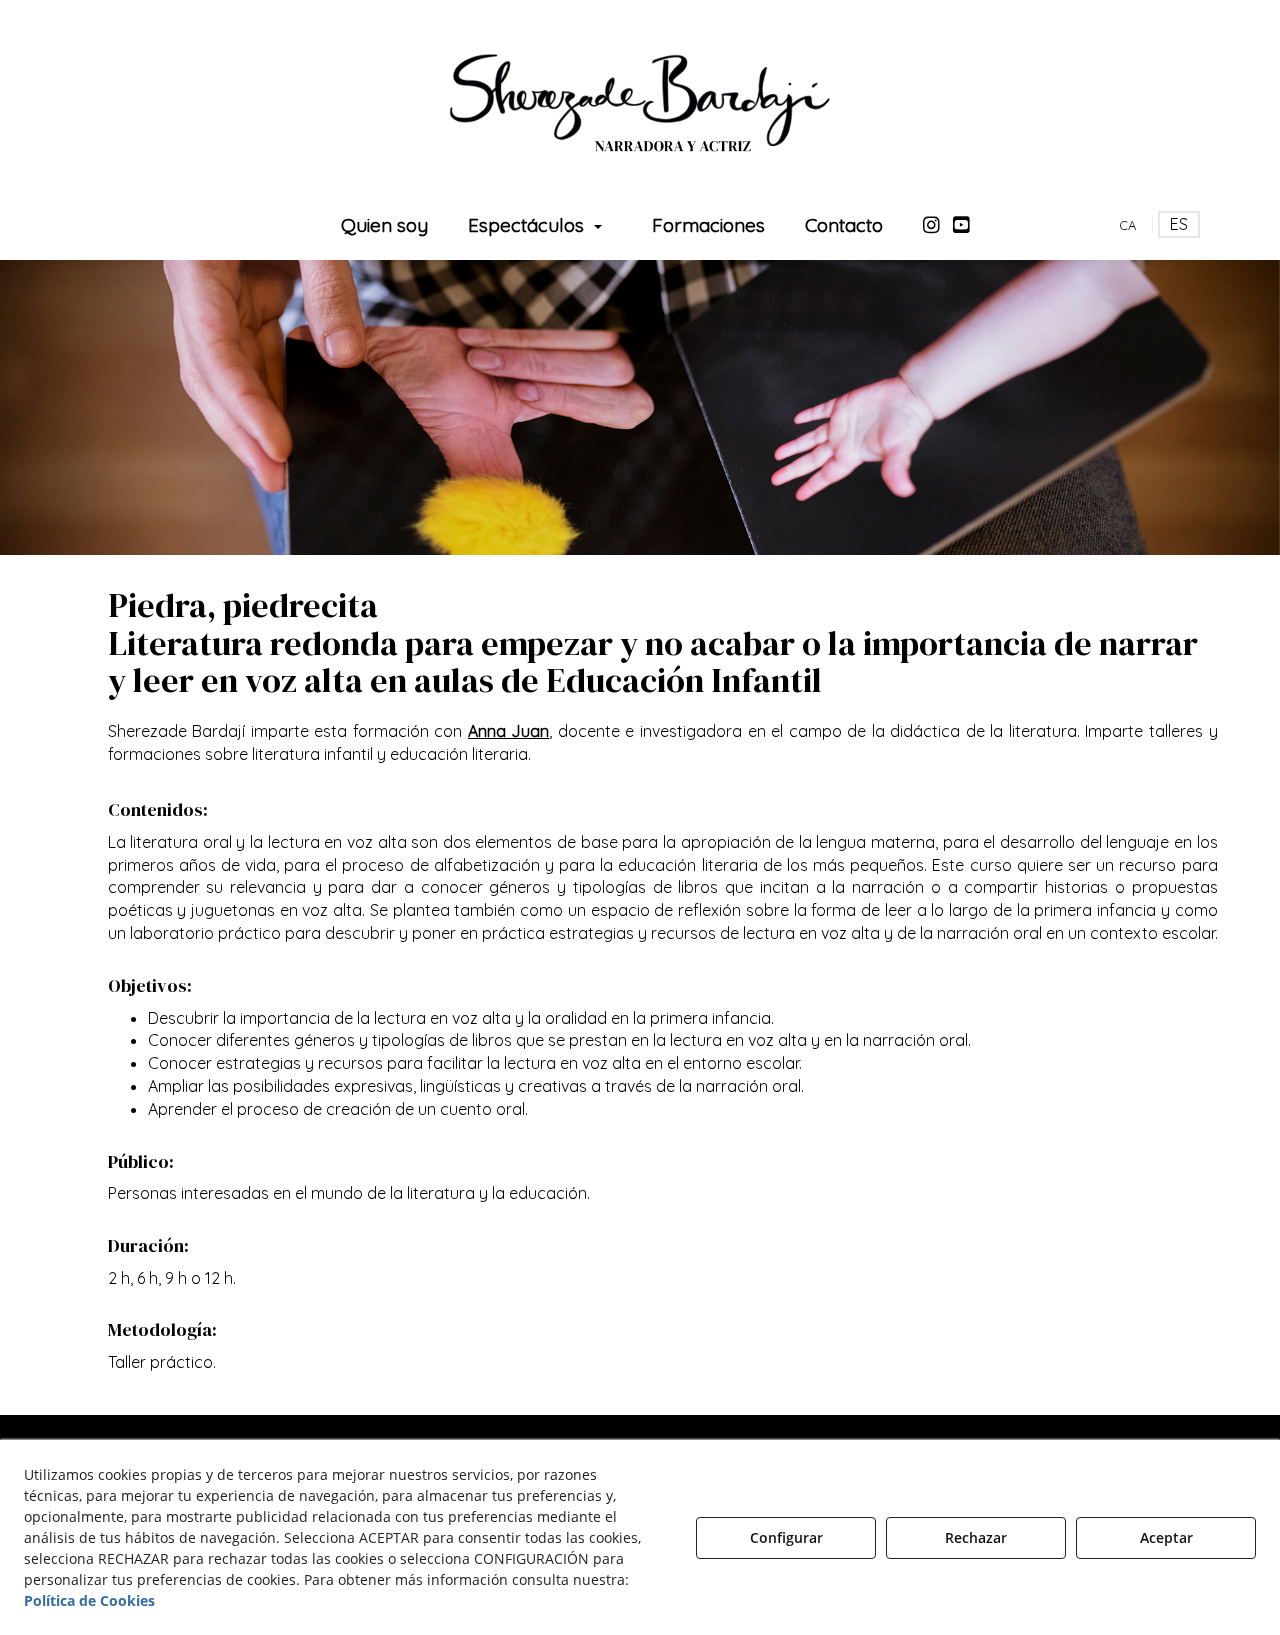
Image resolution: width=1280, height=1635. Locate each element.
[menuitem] (384, 225)
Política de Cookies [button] (89, 1600)
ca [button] (1127, 225)
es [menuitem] (1179, 224)
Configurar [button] (786, 1537)
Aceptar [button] (1166, 1537)
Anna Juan (509, 731)
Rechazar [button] (976, 1537)
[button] (640, 100)
